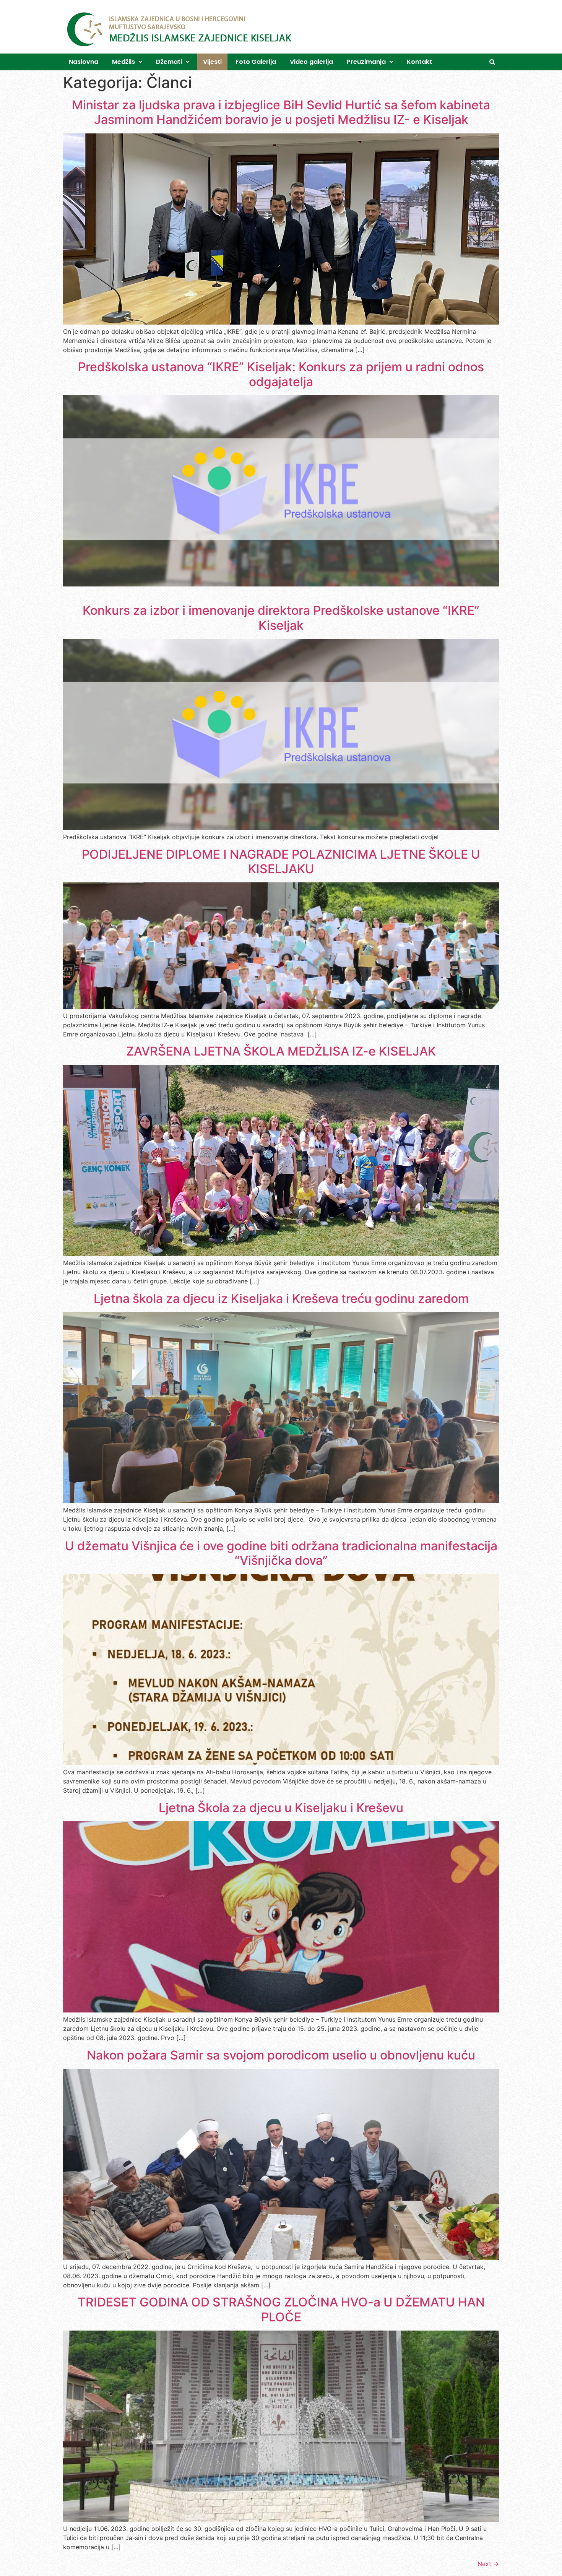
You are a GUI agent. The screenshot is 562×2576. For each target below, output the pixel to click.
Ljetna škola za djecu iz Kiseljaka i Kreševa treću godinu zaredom (281, 1299)
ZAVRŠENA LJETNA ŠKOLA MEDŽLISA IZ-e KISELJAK (281, 1051)
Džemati (169, 62)
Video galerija (311, 62)
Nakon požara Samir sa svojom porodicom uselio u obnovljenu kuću (281, 2055)
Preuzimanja (366, 62)
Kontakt (419, 62)
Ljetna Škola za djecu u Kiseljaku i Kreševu (281, 1808)
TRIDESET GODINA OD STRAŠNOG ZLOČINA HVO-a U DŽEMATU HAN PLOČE (281, 2309)
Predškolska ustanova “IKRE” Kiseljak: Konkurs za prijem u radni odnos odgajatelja (281, 374)
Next (488, 2564)
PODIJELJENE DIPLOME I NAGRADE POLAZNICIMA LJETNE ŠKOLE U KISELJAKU (281, 862)
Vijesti (212, 62)
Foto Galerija (256, 62)
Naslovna (84, 62)
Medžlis (123, 62)
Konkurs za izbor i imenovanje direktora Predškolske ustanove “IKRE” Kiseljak (281, 618)
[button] (127, 62)
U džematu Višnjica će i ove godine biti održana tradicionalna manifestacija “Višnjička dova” (281, 1553)
